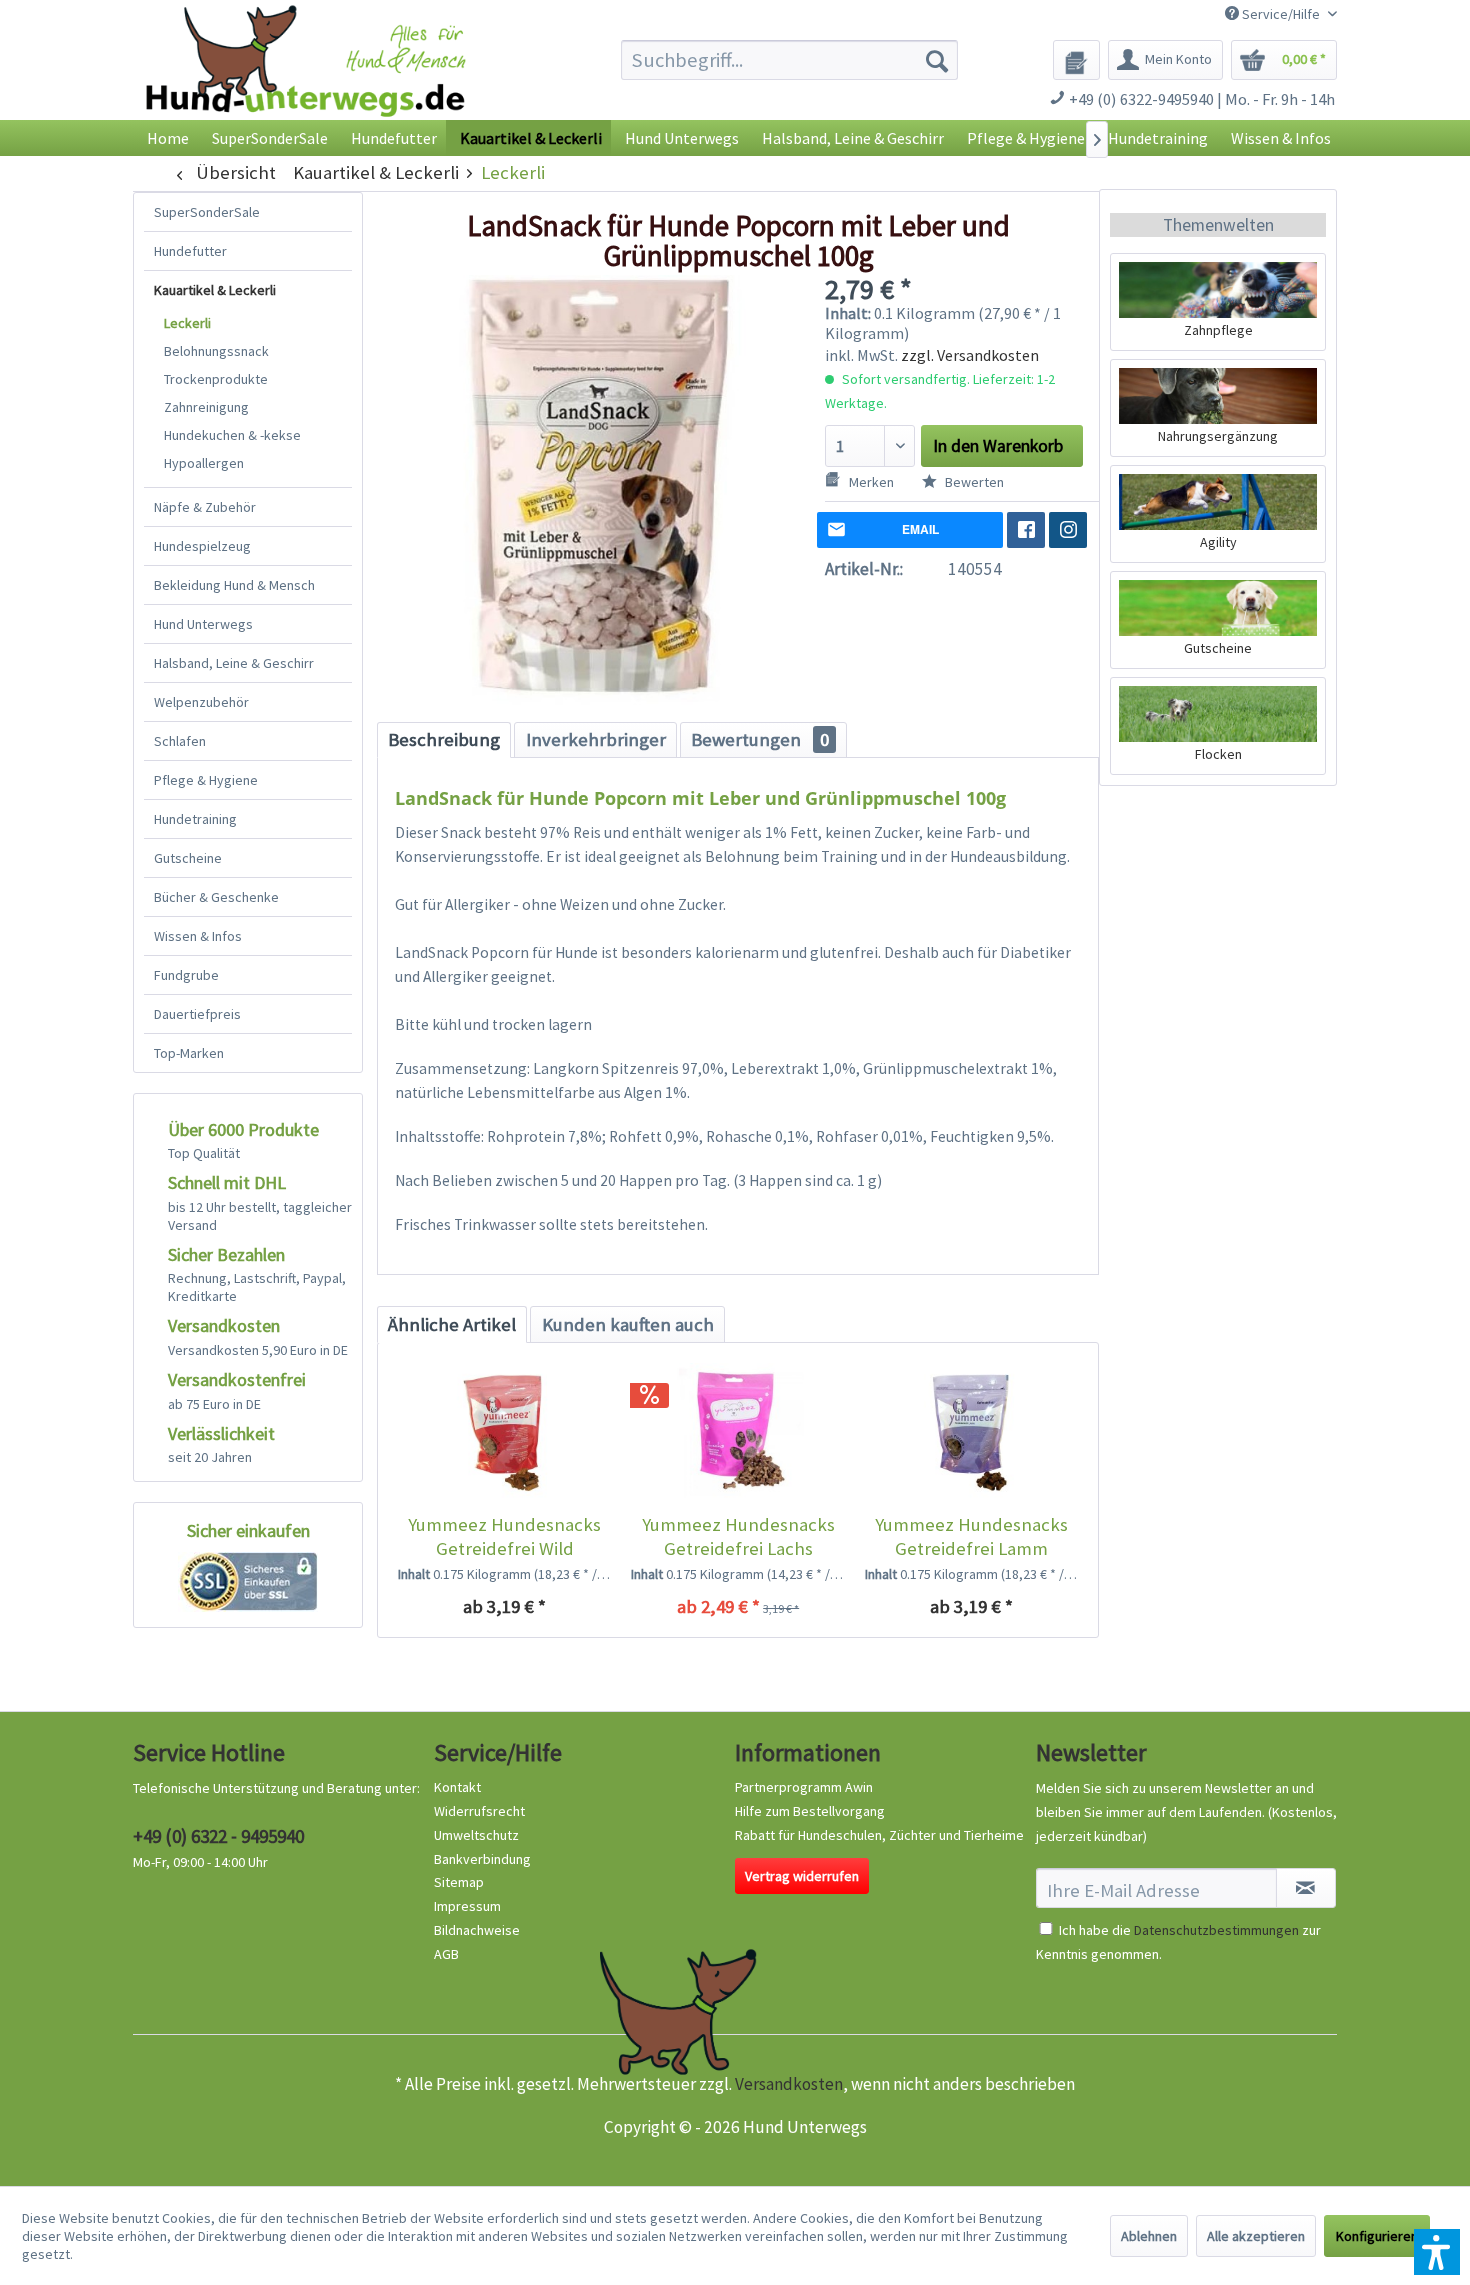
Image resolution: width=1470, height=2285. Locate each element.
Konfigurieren (1377, 2236)
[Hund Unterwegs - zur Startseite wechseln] (305, 77)
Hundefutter (190, 251)
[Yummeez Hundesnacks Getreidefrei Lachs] (737, 1433)
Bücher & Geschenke (216, 897)
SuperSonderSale (207, 212)
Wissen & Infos (198, 936)
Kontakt (457, 1787)
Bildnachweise (477, 1930)
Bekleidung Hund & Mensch (234, 585)
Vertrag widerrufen (802, 1876)
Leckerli (187, 323)
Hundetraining (195, 819)
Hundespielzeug (202, 546)
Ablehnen (1149, 2236)
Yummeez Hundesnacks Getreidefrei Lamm (971, 1536)
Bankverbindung (482, 1859)
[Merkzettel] (1076, 60)
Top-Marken (189, 1053)
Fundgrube (186, 975)
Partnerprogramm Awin (804, 1787)
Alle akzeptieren (1256, 2236)
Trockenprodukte (216, 379)
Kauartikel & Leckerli (215, 290)
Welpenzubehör (201, 702)
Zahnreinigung (206, 407)
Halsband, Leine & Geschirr (234, 663)
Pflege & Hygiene (206, 780)
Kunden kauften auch (628, 1324)
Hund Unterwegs (203, 624)
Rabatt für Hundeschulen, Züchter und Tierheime (879, 1835)
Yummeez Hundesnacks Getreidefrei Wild (504, 1536)
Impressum (467, 1906)
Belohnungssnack (216, 351)
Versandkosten (789, 2084)
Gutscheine (188, 858)
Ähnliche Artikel (452, 1324)
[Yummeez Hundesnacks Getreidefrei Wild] (504, 1433)
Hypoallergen (204, 463)
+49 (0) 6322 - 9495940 (218, 1836)
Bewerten (973, 482)
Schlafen (180, 741)
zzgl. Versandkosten (970, 355)
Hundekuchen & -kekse (232, 435)
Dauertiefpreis (197, 1014)
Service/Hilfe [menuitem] (1281, 14)
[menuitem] (789, 60)
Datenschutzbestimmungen (1216, 1930)
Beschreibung (444, 739)
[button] (1437, 2252)
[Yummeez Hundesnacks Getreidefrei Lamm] (971, 1433)
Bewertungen (760, 739)
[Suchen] (937, 60)
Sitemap (459, 1882)
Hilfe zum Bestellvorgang (810, 1811)
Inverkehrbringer (596, 739)
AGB (446, 1954)
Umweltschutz (476, 1835)
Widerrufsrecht (479, 1811)
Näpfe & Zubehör (205, 507)
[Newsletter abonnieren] (1306, 1888)
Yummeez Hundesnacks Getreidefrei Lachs (738, 1536)
